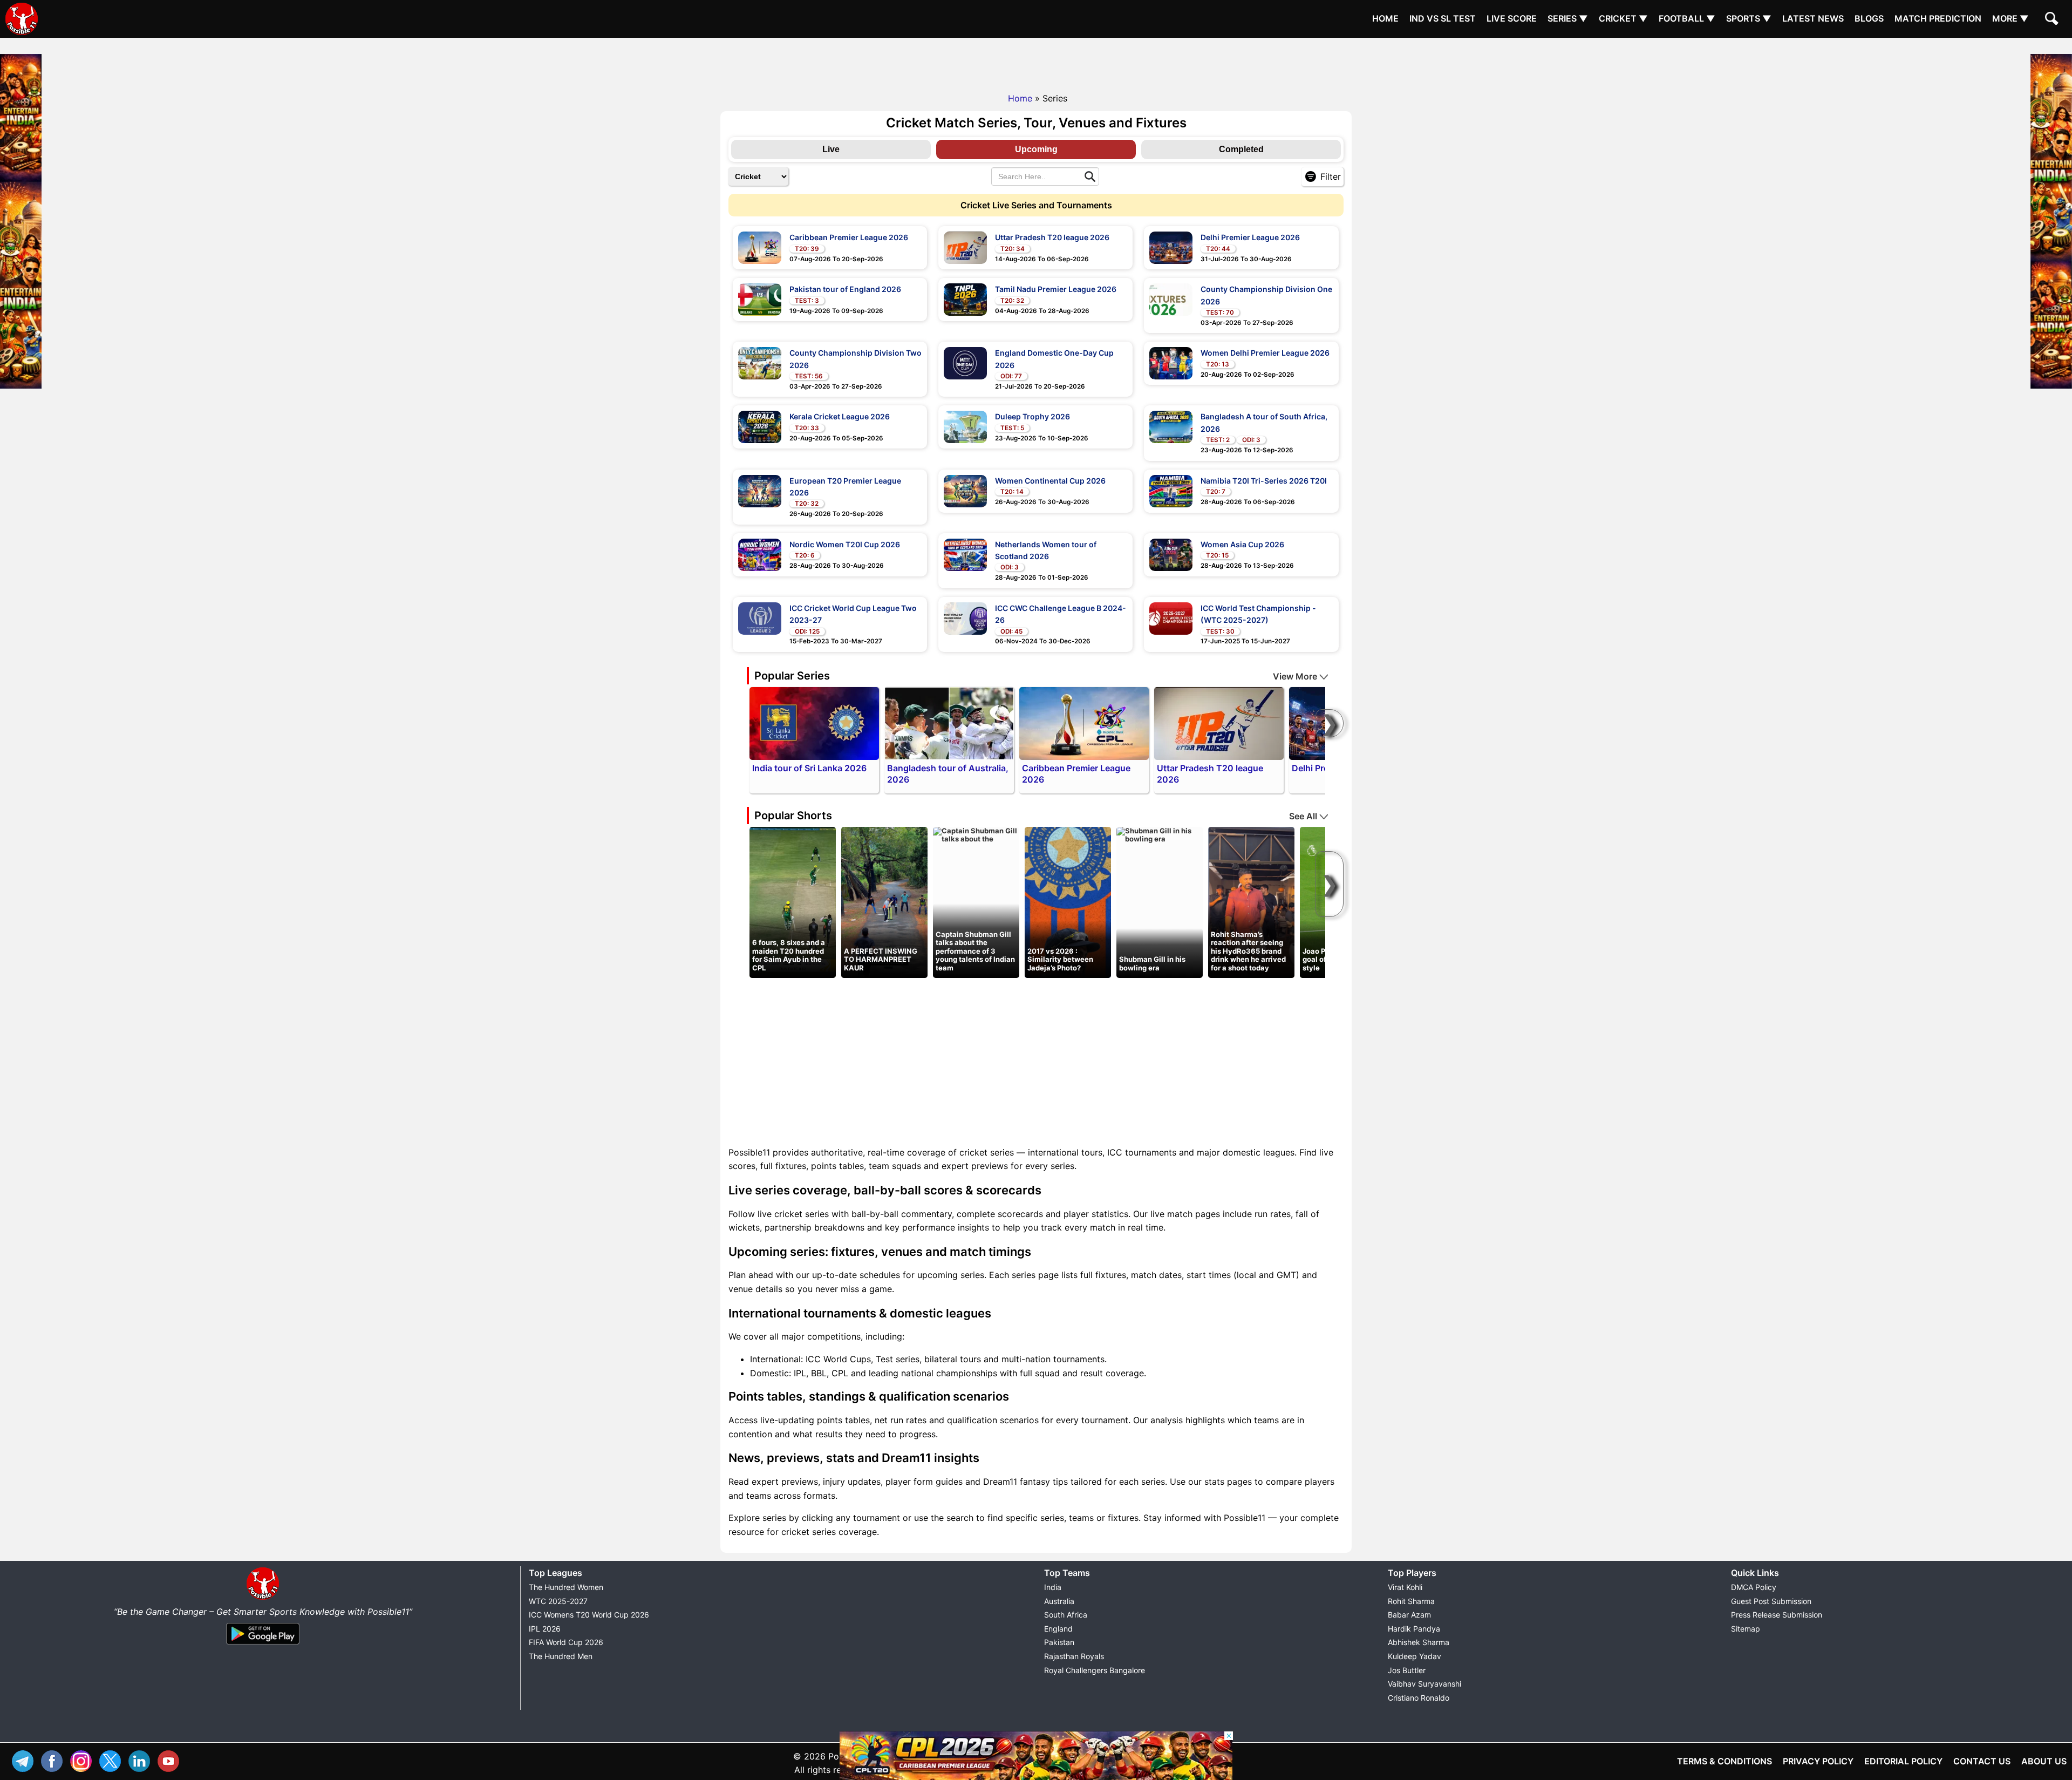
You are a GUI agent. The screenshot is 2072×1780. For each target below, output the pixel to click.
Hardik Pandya (1414, 1629)
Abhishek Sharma (1419, 1642)
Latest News (1813, 18)
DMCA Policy (1754, 1587)
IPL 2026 (545, 1629)
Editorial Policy (1903, 1761)
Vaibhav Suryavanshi (1424, 1684)
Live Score (1512, 18)
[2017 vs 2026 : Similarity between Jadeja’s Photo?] (1068, 901)
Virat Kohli (1405, 1587)
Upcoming (1036, 149)
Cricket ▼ (1623, 18)
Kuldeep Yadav (1415, 1656)
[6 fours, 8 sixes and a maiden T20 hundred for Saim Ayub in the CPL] (793, 901)
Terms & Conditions (1725, 1761)
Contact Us (1982, 1761)
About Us (2044, 1761)
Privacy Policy (1818, 1761)
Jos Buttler (1407, 1670)
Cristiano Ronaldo (1419, 1698)
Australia (1059, 1601)
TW (113, 1760)
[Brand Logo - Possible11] (263, 1598)
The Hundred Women (566, 1587)
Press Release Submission (1777, 1615)
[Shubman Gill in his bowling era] (1160, 834)
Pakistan (1059, 1642)
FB (54, 1760)
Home (1385, 18)
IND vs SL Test (1443, 18)
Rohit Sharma (1411, 1601)
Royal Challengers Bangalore (1095, 1670)
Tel (25, 1760)
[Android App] (263, 1645)
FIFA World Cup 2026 (566, 1642)
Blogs (1869, 18)
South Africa (1066, 1615)
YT (171, 1760)
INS (84, 1760)
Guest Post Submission (1771, 1601)
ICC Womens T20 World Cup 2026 (589, 1615)
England (1058, 1629)
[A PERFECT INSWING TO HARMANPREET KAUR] (884, 901)
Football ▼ (1687, 18)
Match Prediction (1938, 18)
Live (831, 149)
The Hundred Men (561, 1656)
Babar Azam (1409, 1615)
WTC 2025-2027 (558, 1601)
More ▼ (2010, 18)
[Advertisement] (1036, 62)
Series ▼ (1568, 18)
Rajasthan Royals (1074, 1656)
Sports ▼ (1749, 18)
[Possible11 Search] (2053, 20)
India (1053, 1587)
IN (142, 1760)
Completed (1241, 149)
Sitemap (1746, 1629)
